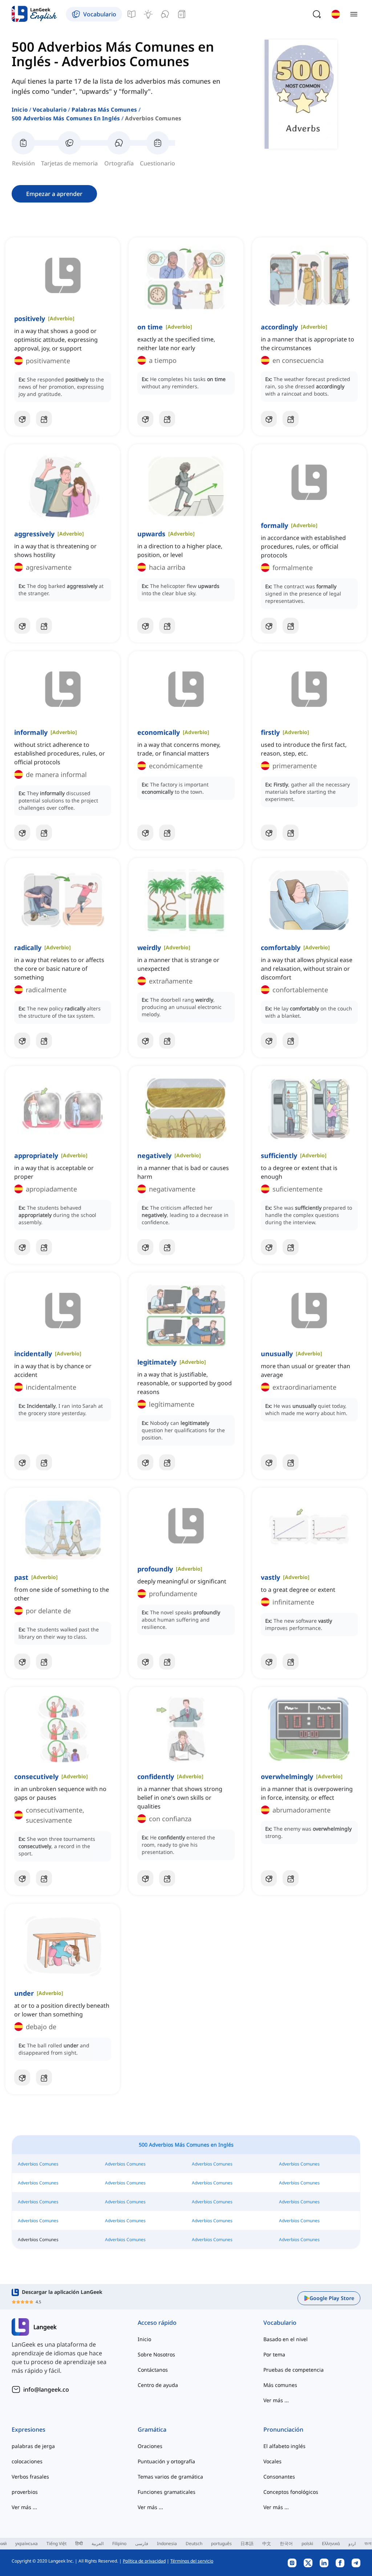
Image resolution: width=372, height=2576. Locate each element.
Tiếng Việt (56, 2543)
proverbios (25, 2492)
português (221, 2543)
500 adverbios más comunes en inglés (66, 118)
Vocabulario (50, 109)
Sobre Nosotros (156, 2354)
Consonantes (279, 2477)
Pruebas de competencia (294, 2370)
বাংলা (368, 2543)
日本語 (247, 2543)
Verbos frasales (30, 2477)
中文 (267, 2543)
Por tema (274, 2354)
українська (27, 2543)
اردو (352, 2543)
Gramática (152, 2429)
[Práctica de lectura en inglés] (182, 14)
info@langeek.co (46, 2389)
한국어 (286, 2543)
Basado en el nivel (286, 2339)
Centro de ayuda (158, 2385)
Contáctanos (153, 2370)
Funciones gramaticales (167, 2492)
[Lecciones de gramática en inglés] (132, 14)
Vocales (272, 2461)
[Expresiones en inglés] (148, 14)
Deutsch (194, 2543)
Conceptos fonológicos (291, 2492)
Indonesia (167, 2543)
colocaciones (27, 2461)
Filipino (119, 2543)
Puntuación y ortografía (166, 2461)
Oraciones (150, 2446)
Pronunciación (283, 2429)
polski (307, 2543)
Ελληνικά (331, 2543)
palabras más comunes (104, 109)
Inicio (20, 109)
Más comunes (280, 2385)
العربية (98, 2543)
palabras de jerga (33, 2446)
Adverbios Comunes (38, 2164)
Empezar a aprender (54, 194)
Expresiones (29, 2429)
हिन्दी (79, 2543)
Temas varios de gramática (170, 2477)
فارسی (142, 2543)
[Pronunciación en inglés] (165, 14)
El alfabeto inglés (284, 2446)
